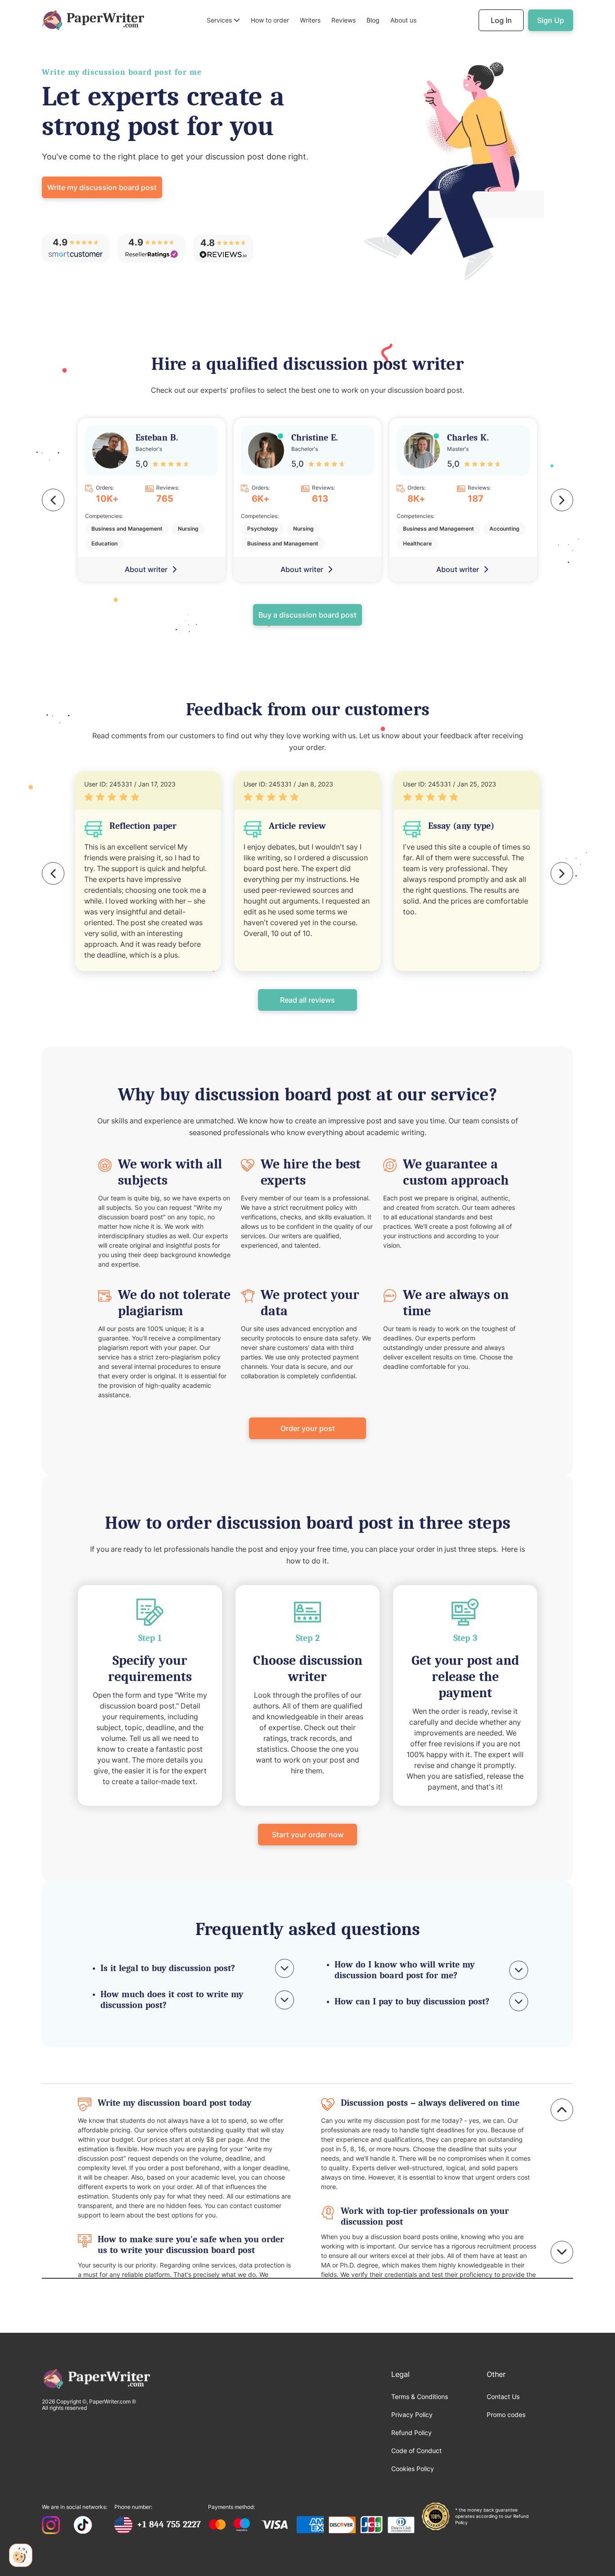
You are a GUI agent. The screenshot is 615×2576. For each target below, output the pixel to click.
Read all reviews (307, 1000)
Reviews (344, 20)
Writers (310, 20)
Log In (501, 20)
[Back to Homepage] (93, 20)
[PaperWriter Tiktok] (83, 2526)
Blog (373, 20)
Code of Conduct (416, 2451)
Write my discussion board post (102, 187)
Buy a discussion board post (307, 615)
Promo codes (506, 2415)
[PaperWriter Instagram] (51, 2526)
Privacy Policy (412, 2415)
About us (403, 20)
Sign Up (551, 20)
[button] (223, 20)
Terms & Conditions (420, 2397)
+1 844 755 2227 (169, 2524)
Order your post (308, 1428)
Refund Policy (412, 2433)
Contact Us (503, 2397)
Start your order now (308, 1835)
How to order (270, 20)
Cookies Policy (413, 2469)
